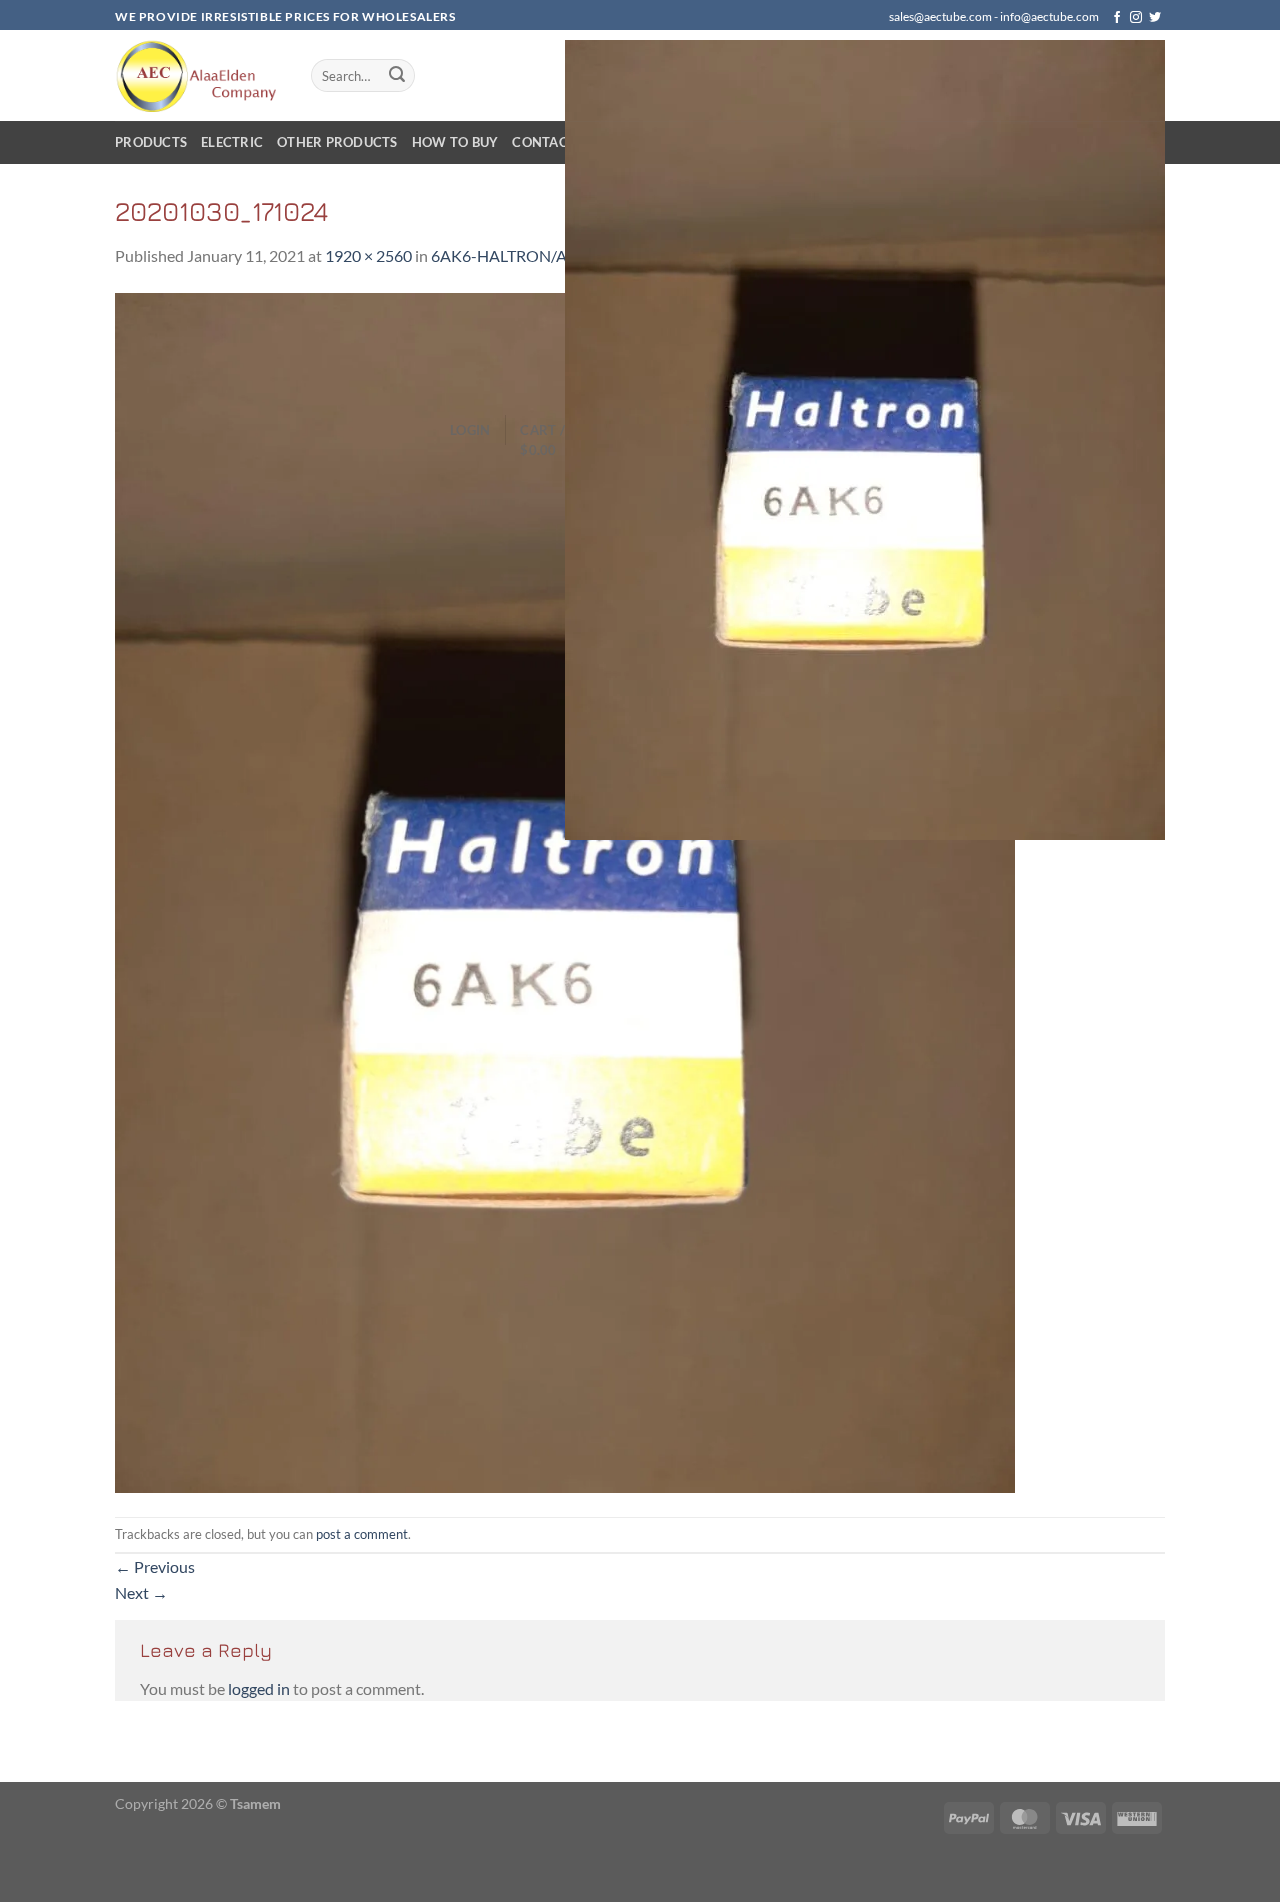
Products (151, 142)
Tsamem (255, 1803)
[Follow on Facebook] (1117, 18)
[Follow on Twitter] (1155, 18)
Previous (155, 1566)
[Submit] (397, 76)
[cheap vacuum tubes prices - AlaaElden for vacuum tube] (198, 75)
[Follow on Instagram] (1136, 18)
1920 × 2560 (368, 255)
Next (141, 1592)
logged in (259, 1688)
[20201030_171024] (565, 890)
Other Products (337, 142)
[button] (470, 430)
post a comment (362, 1534)
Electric (232, 142)
